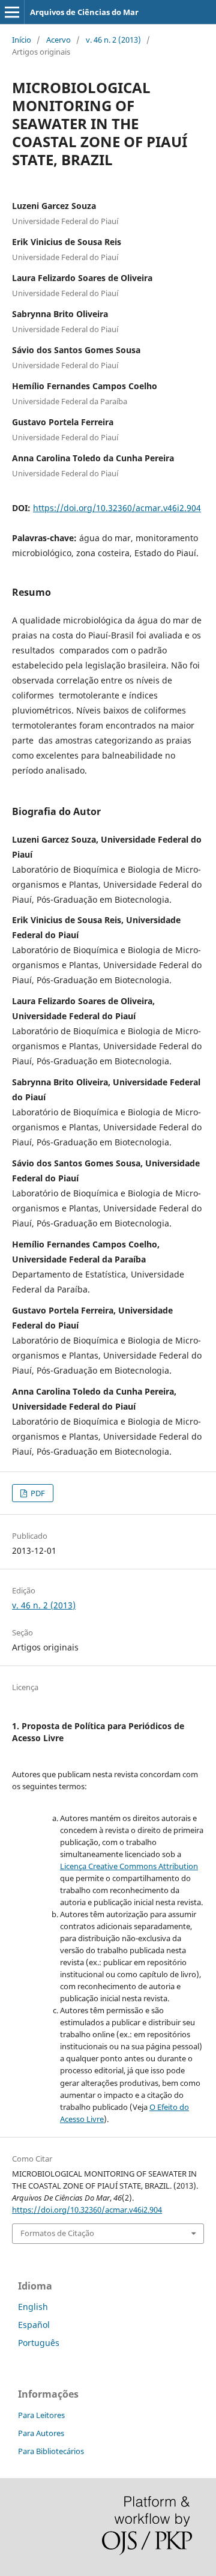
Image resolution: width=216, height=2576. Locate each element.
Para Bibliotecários (51, 2451)
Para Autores (41, 2433)
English (33, 2307)
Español (34, 2325)
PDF (37, 1493)
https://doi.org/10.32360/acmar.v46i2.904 (117, 508)
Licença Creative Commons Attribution (129, 1866)
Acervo (58, 40)
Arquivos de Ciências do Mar (84, 12)
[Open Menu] (12, 12)
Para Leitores (41, 2415)
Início (22, 40)
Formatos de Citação (57, 2233)
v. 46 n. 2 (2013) (113, 40)
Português (39, 2343)
